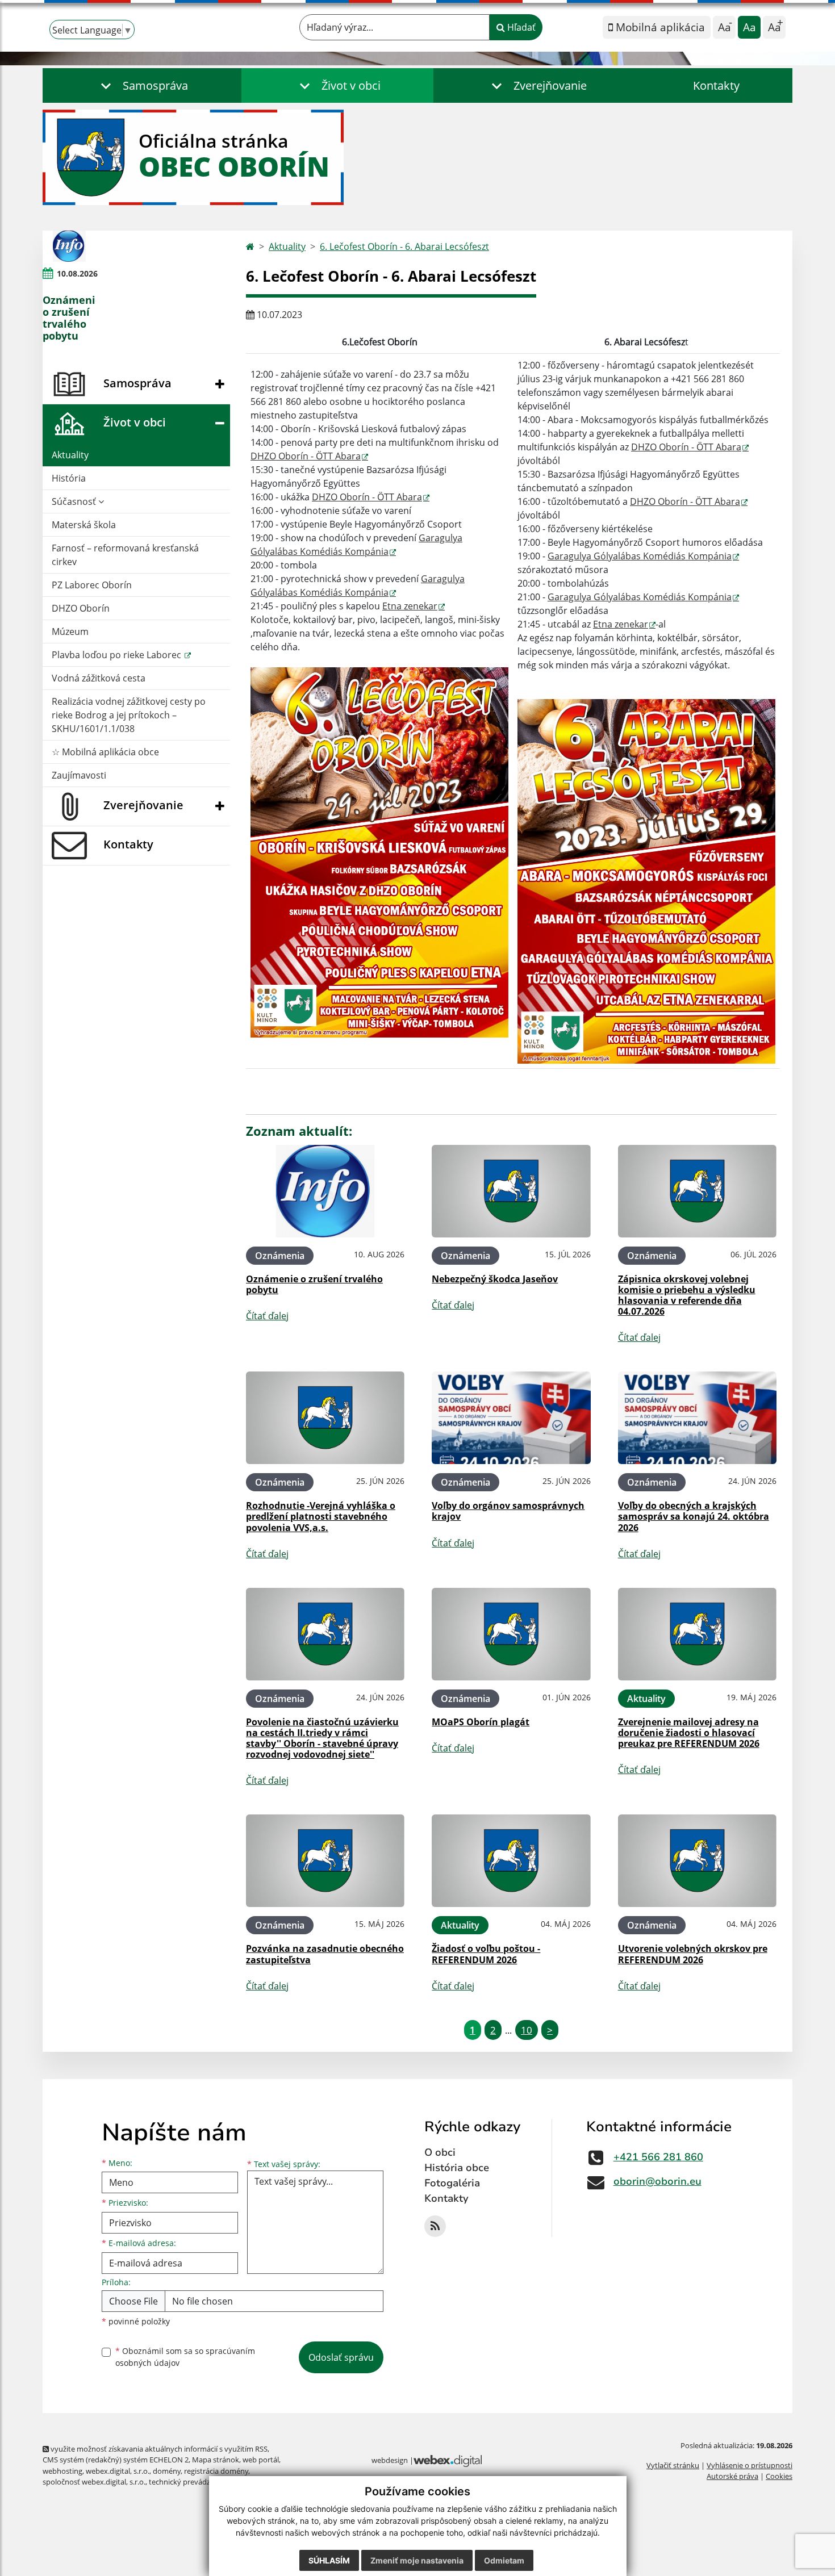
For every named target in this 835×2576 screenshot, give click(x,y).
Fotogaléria (452, 2183)
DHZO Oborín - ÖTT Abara (306, 456)
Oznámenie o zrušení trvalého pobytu (314, 1284)
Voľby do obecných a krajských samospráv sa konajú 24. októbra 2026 (694, 1516)
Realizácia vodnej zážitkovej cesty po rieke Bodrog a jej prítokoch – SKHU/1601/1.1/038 (129, 715)
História (69, 478)
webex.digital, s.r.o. (118, 2471)
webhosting (62, 2471)
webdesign (390, 2460)
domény (167, 2471)
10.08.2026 (77, 273)
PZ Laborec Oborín (92, 585)
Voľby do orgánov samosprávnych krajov (508, 1511)
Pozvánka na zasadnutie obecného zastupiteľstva (325, 1954)
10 (527, 2030)
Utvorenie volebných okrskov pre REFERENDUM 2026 (693, 1954)
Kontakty (716, 85)
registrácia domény (216, 2471)
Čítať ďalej (267, 1316)
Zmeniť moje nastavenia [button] (417, 2560)
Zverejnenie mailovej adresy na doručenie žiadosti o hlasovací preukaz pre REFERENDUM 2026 (689, 1733)
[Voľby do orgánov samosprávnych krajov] (511, 1418)
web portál (261, 2460)
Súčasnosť (75, 501)
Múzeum (70, 632)
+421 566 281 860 (658, 2157)
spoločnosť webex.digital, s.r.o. (94, 2482)
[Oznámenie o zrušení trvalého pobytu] (69, 246)
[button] (142, 85)
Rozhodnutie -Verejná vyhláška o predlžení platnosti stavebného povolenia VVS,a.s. (321, 1516)
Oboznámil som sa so (185, 2357)
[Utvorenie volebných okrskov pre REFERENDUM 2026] (697, 1861)
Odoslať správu (341, 2357)
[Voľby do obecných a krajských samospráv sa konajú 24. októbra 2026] (697, 1418)
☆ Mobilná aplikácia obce (105, 752)
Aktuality (70, 455)
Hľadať (520, 27)
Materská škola (84, 525)
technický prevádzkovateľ (192, 2482)
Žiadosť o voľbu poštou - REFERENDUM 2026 (486, 1954)
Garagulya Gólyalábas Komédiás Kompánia (640, 556)
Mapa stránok (216, 2460)
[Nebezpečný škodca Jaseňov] (511, 1191)
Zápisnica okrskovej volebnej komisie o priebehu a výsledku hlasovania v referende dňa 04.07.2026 (687, 1295)
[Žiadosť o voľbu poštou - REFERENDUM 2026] (511, 1861)
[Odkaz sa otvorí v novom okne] (435, 2226)
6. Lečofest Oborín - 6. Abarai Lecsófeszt (404, 246)
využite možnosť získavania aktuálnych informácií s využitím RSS (158, 2449)
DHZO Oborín (81, 608)
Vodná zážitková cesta (99, 678)
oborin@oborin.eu (657, 2181)
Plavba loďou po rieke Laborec (118, 655)
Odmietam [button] (504, 2560)
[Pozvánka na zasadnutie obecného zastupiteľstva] (325, 1861)
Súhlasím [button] (329, 2560)
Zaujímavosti (79, 775)
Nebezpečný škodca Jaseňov (495, 1279)
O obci (440, 2152)
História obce (457, 2168)
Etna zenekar (410, 606)
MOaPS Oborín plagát (481, 1722)
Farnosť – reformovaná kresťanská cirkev (125, 555)
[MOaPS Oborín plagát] (511, 1634)
